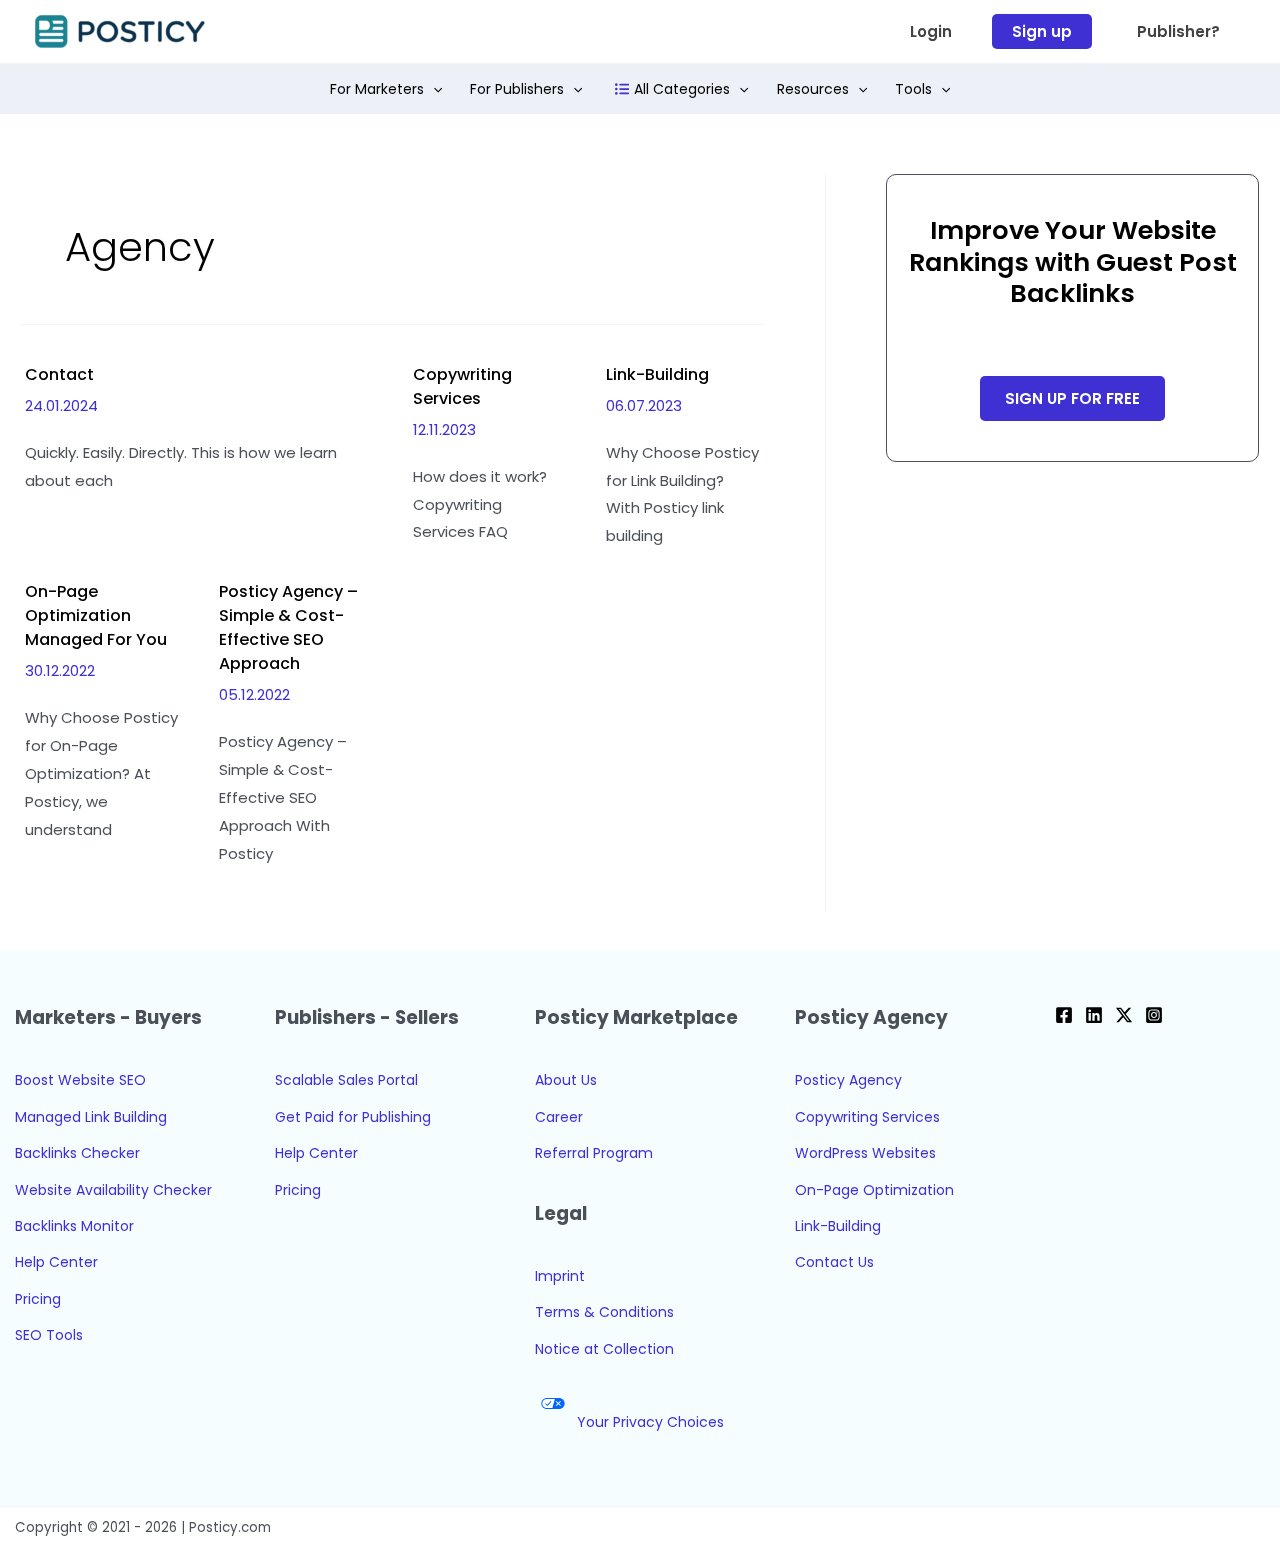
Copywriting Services (462, 386)
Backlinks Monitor (74, 1226)
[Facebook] (1064, 1015)
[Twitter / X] (1124, 1015)
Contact (59, 374)
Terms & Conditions (604, 1312)
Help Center (56, 1262)
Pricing (38, 1299)
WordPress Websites (865, 1153)
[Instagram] (1154, 1015)
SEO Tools (49, 1335)
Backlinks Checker (77, 1153)
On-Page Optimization (874, 1190)
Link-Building (657, 374)
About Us (566, 1080)
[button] (931, 31)
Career (559, 1117)
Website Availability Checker (113, 1190)
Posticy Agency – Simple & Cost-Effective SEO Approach (288, 627)
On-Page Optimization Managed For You (96, 615)
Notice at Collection (604, 1349)
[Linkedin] (1094, 1015)
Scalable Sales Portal (346, 1080)
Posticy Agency (848, 1080)
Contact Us (834, 1262)
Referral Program (594, 1153)
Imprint (560, 1276)
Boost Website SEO (80, 1080)
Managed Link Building (91, 1117)
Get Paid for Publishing (353, 1117)
